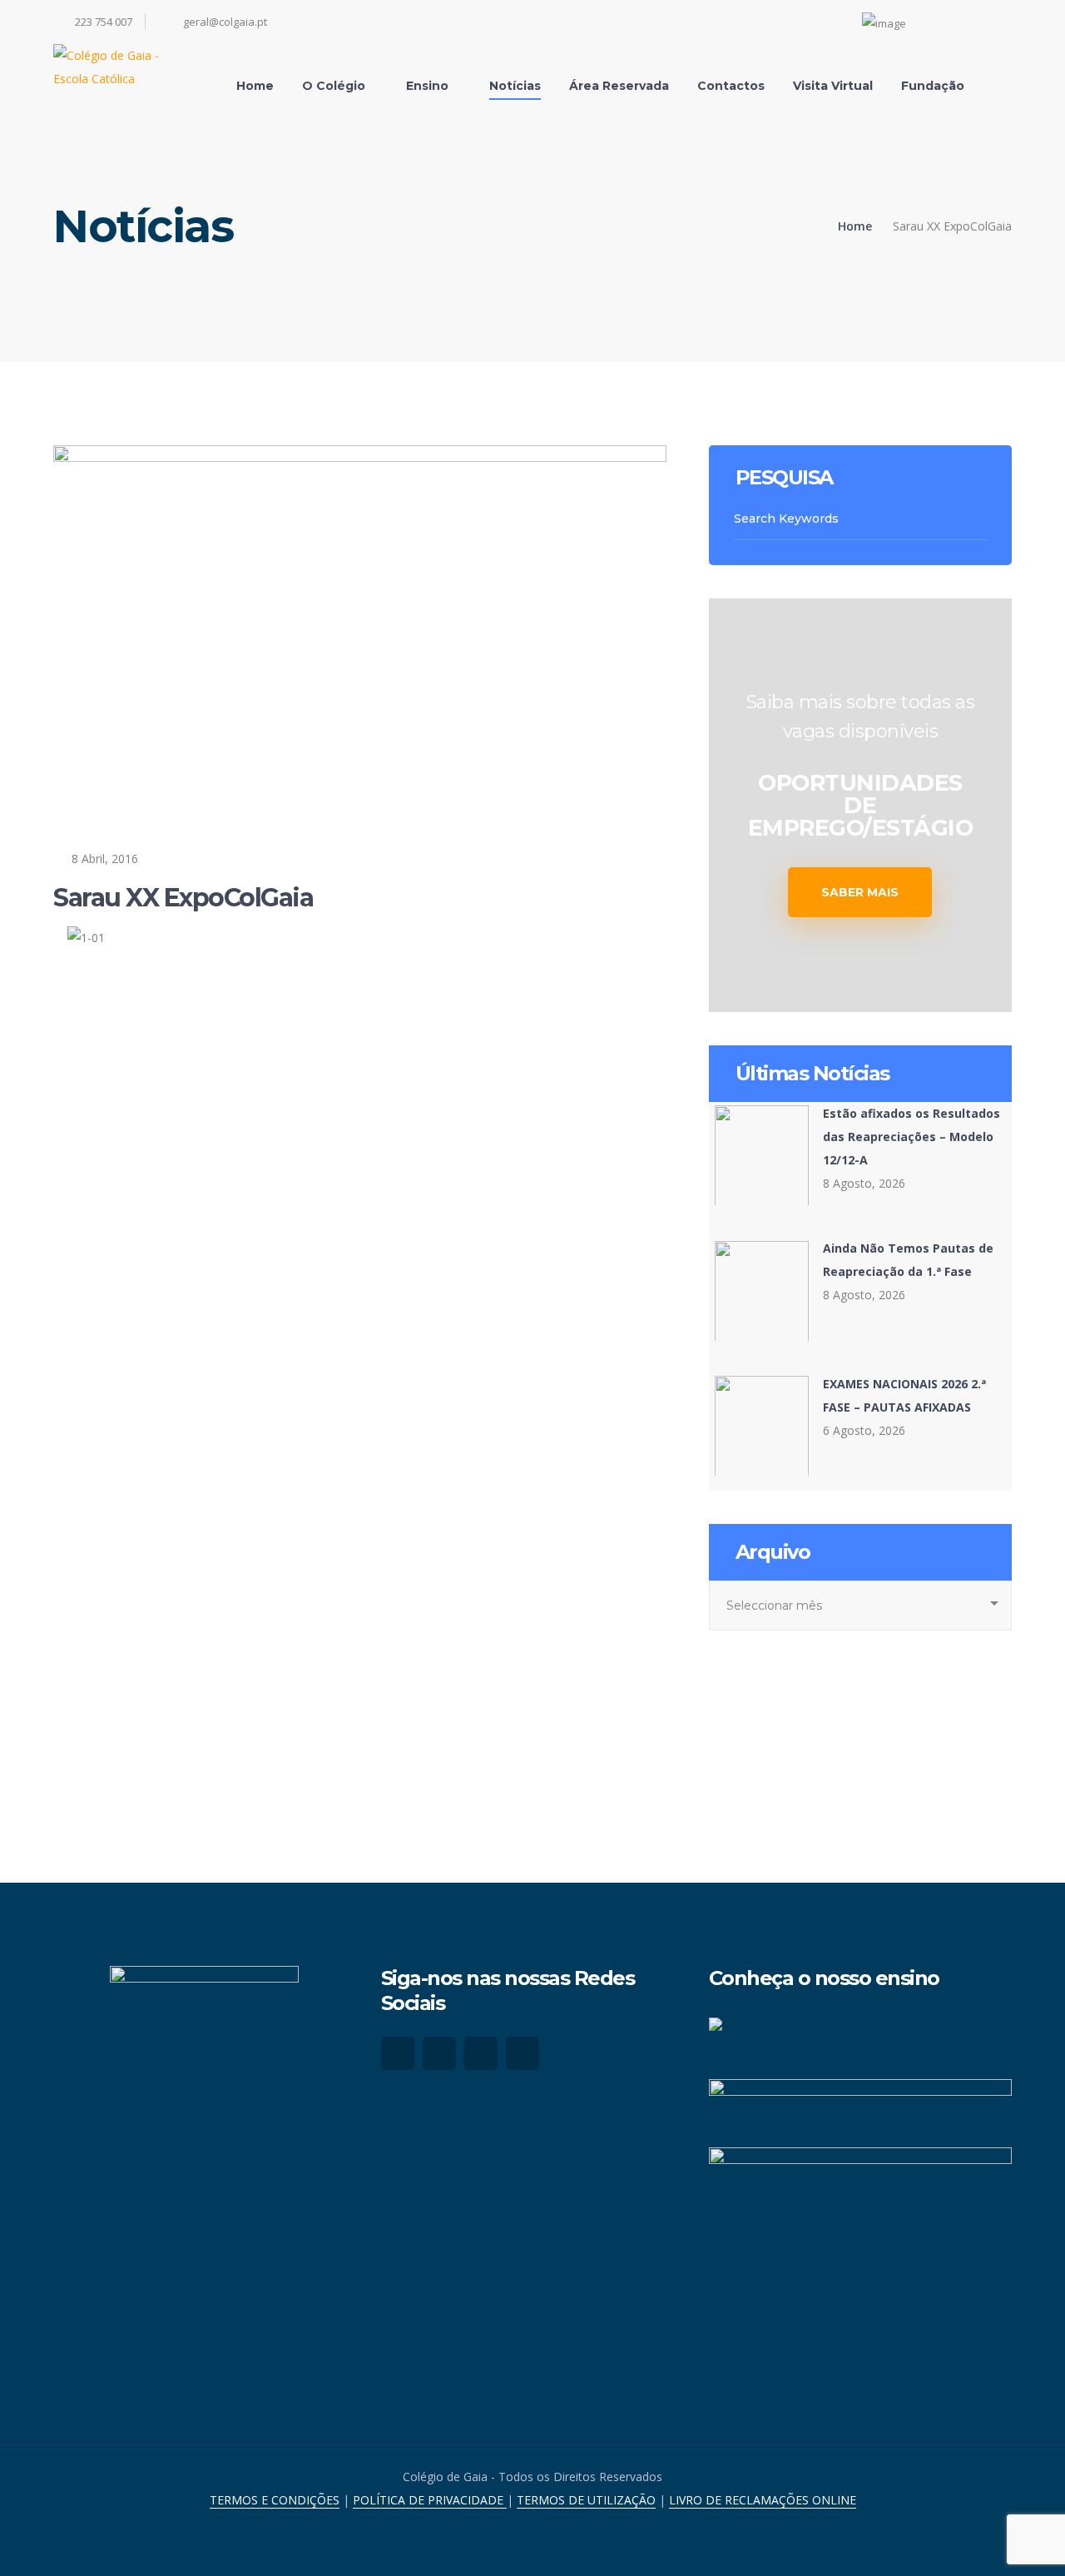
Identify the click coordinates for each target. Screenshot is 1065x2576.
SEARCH (977, 519)
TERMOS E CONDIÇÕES (275, 2500)
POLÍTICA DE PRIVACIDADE (430, 2500)
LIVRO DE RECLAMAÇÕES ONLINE (763, 2500)
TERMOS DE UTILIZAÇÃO (586, 2500)
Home (855, 226)
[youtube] (481, 2053)
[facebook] (398, 2053)
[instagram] (439, 2053)
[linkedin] (523, 2053)
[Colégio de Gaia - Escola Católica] (125, 65)
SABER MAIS (860, 892)
